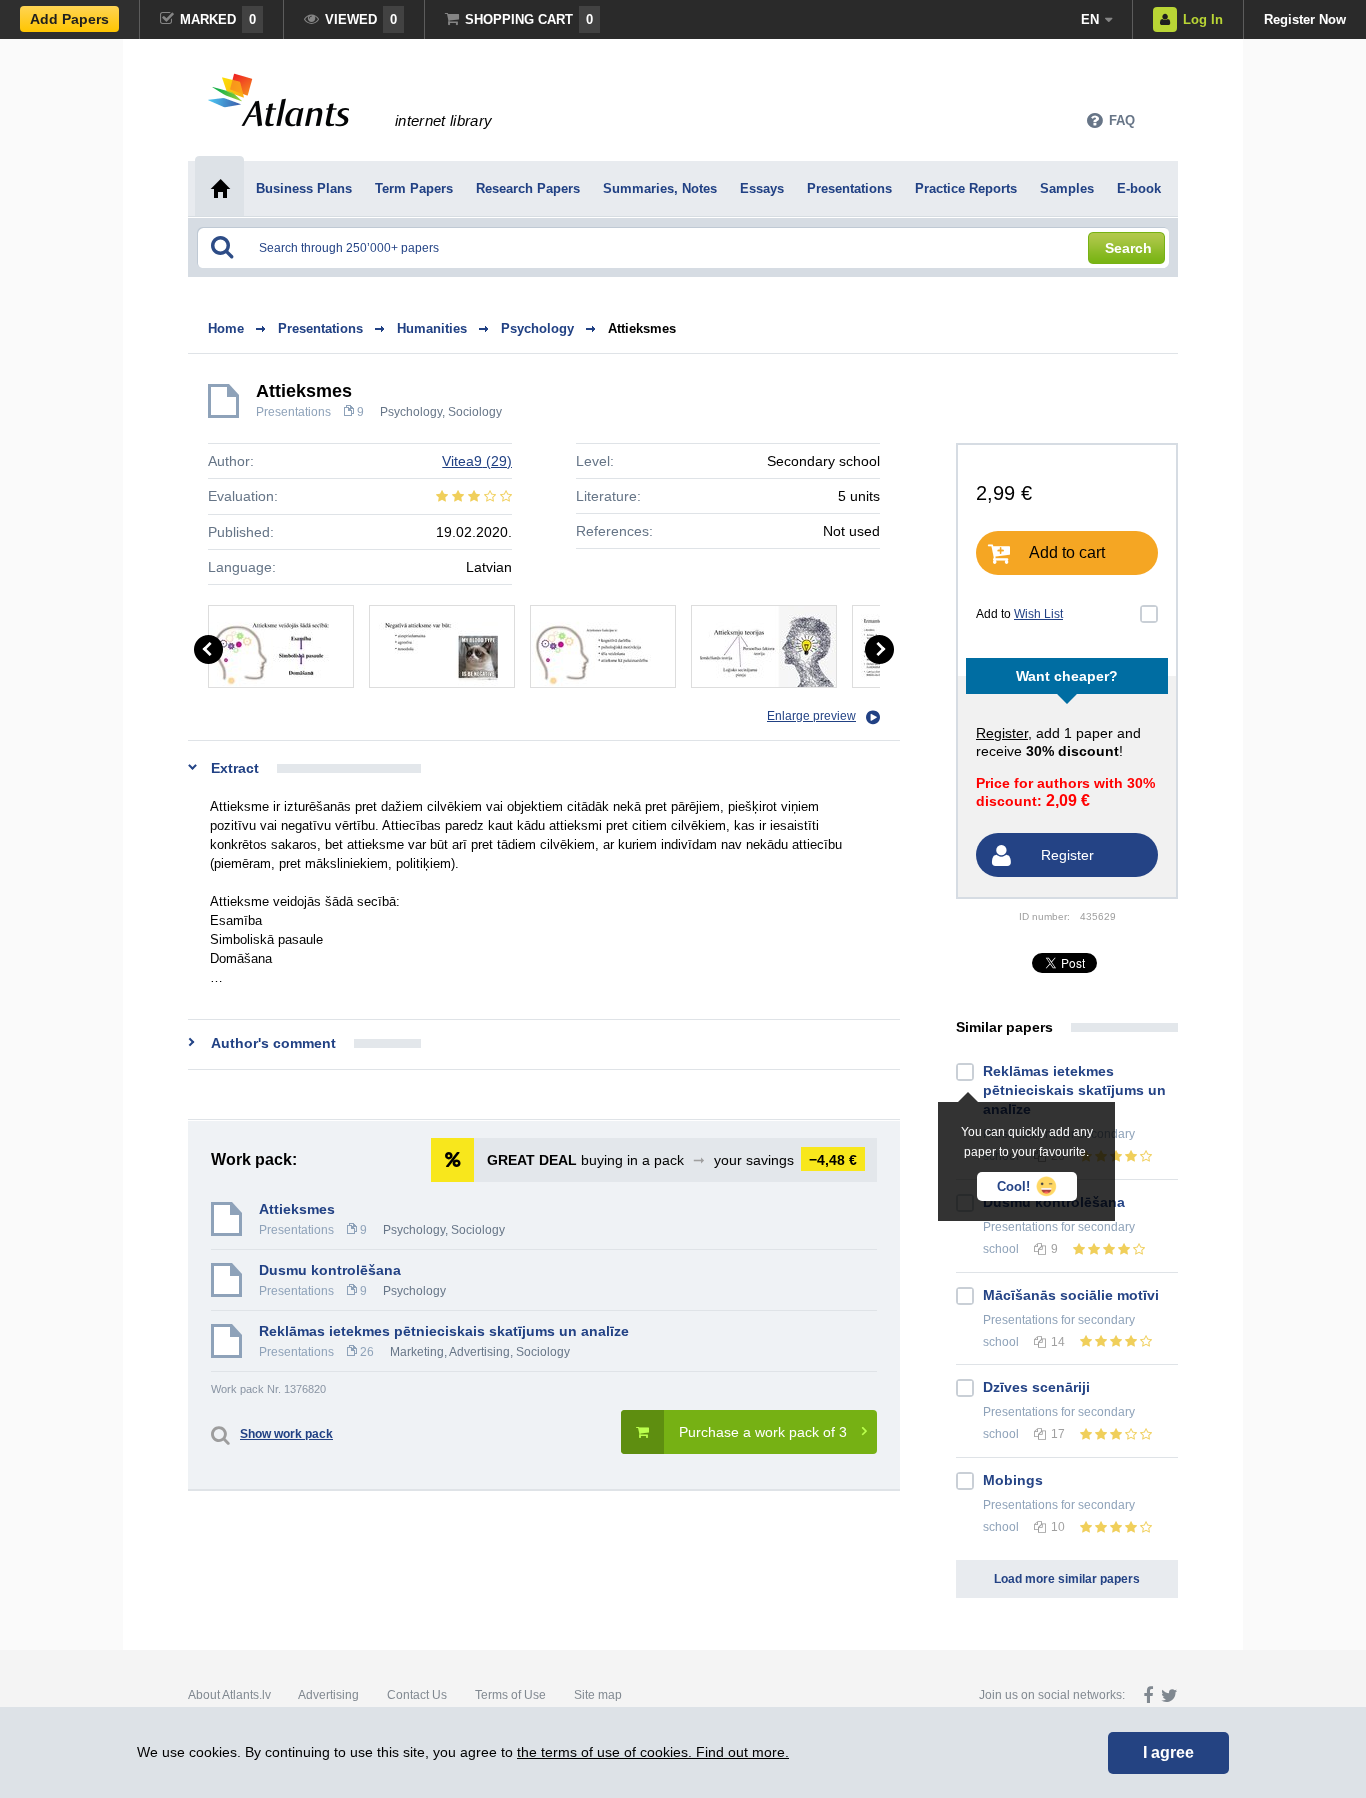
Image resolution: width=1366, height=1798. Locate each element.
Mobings (1013, 1480)
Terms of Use (510, 1695)
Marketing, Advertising (450, 1352)
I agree (1168, 1752)
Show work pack (286, 1434)
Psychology (411, 412)
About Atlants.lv (229, 1695)
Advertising (328, 1695)
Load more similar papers (1067, 1579)
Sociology (475, 412)
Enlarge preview (811, 716)
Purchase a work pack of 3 (763, 1432)
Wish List (1038, 614)
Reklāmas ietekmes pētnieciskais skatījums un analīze (444, 1331)
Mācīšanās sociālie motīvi (1071, 1295)
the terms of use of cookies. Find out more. (653, 1752)
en (1090, 19)
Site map (598, 1695)
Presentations (293, 412)
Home (226, 328)
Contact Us (417, 1695)
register (1002, 733)
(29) (477, 461)
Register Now (1305, 19)
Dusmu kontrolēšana (330, 1270)
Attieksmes (642, 328)
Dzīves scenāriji (1036, 1387)
